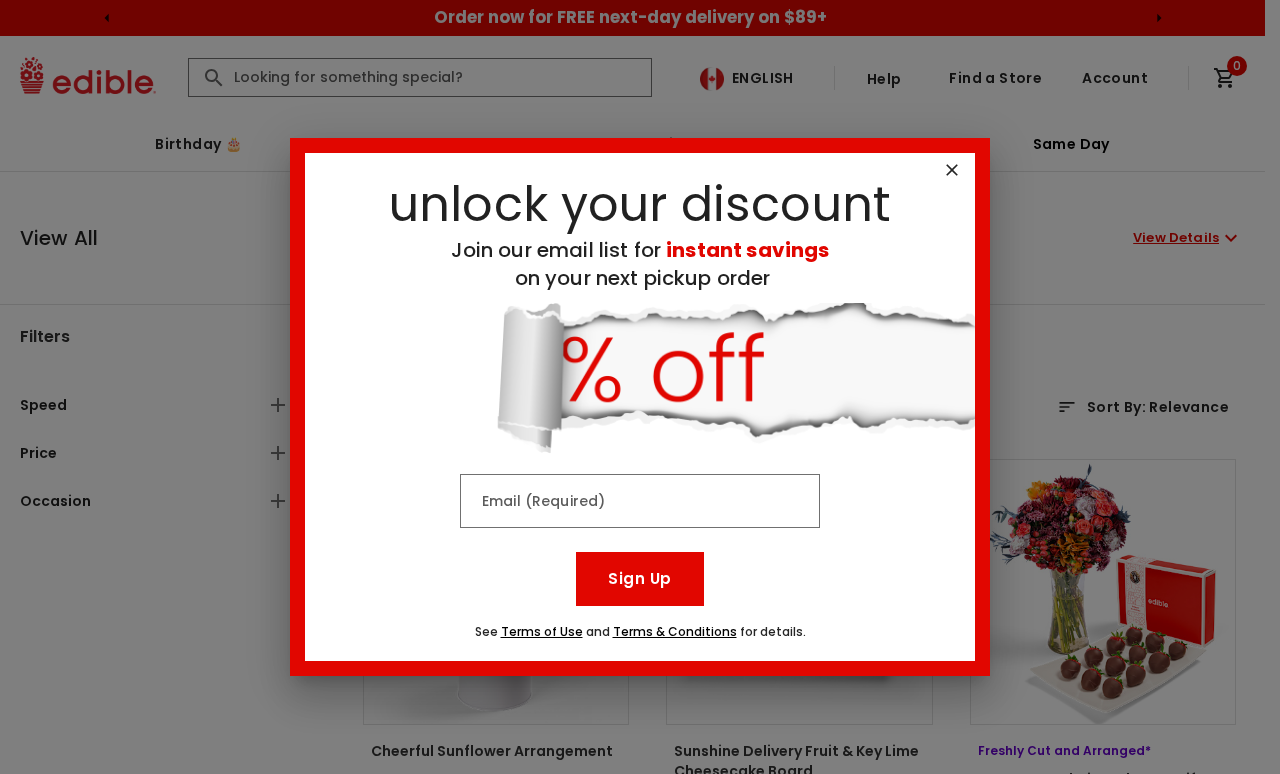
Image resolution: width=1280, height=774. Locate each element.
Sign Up (639, 578)
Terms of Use (542, 631)
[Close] (952, 170)
